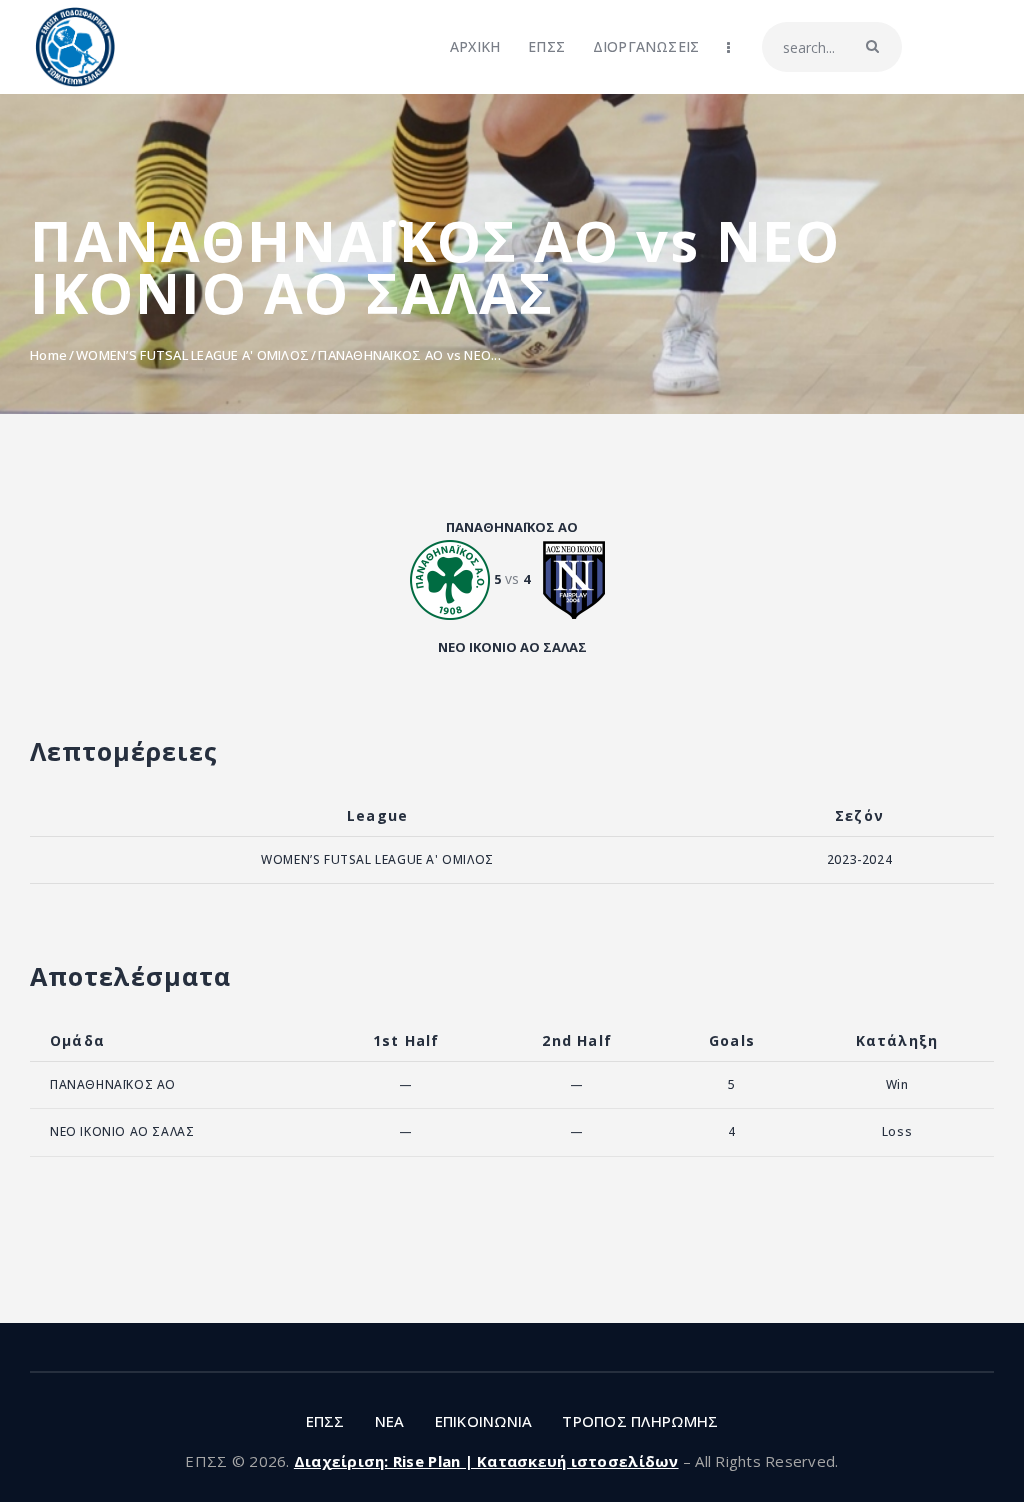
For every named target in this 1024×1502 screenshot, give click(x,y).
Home (48, 355)
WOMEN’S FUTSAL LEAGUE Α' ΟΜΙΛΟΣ (192, 355)
